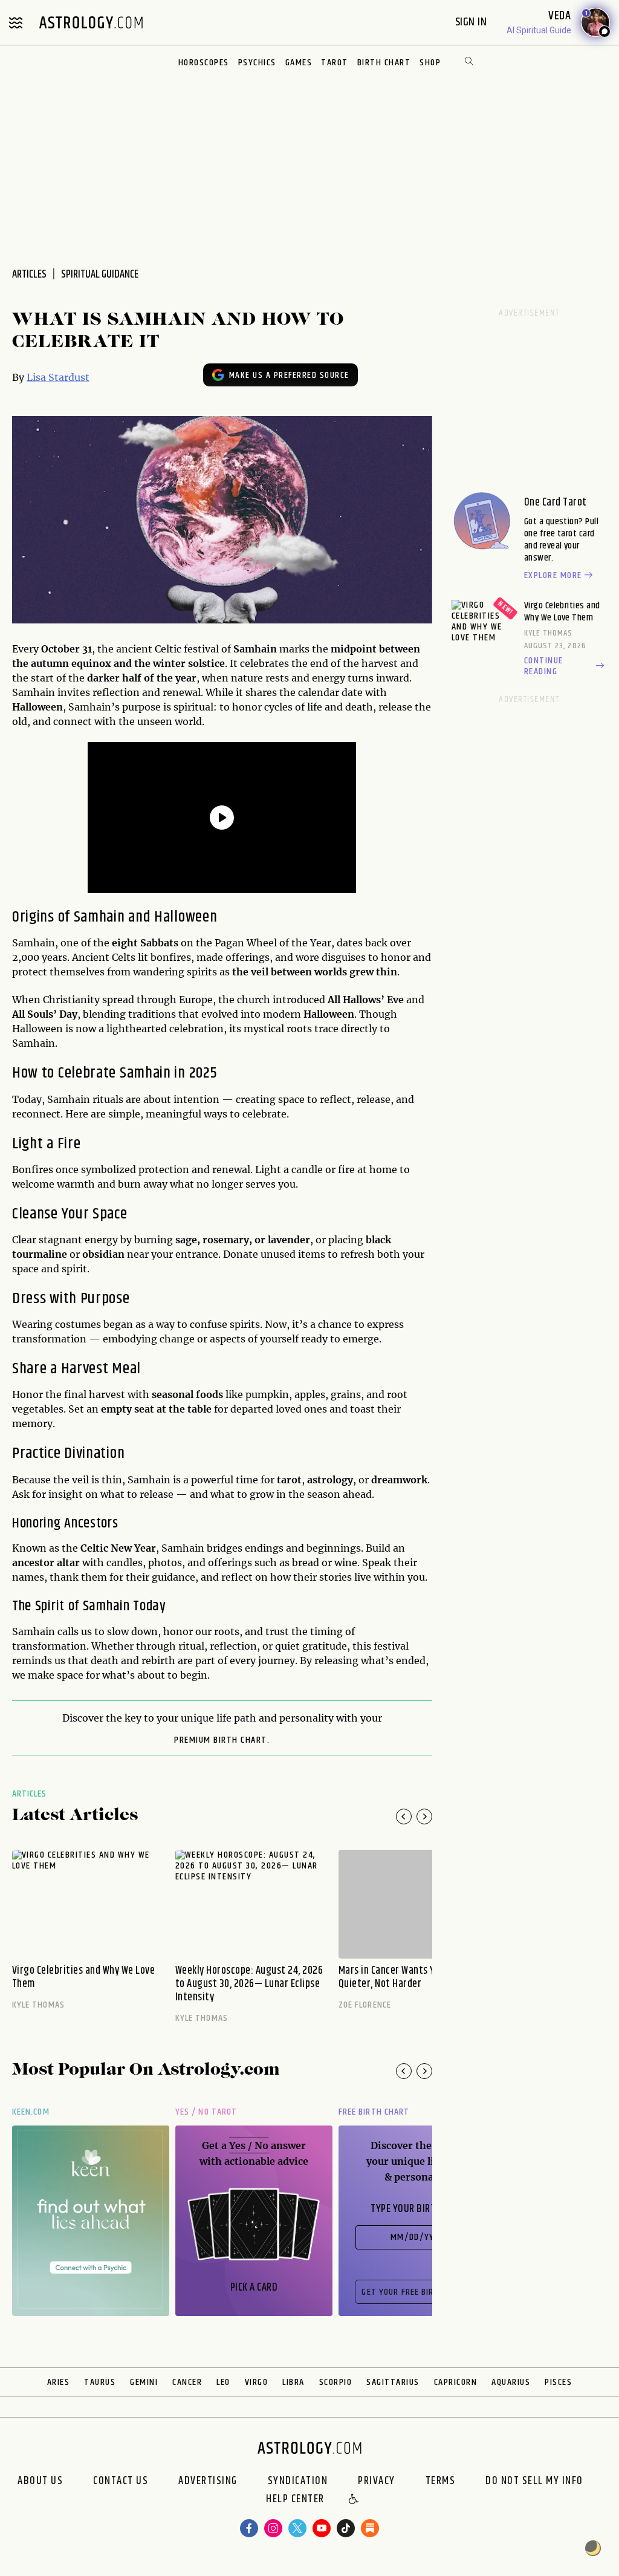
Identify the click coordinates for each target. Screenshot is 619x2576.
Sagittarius (393, 2382)
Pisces (558, 2382)
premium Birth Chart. (222, 1740)
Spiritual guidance (100, 275)
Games (299, 63)
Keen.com (31, 2112)
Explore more (553, 576)
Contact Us (121, 2481)
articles (29, 275)
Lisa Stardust (58, 377)
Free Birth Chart (374, 2112)
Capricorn (456, 2382)
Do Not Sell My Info (534, 2481)
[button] (354, 2500)
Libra (293, 2382)
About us (40, 2481)
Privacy (377, 2481)
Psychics (257, 63)
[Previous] (404, 1817)
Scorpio (336, 2382)
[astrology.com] (91, 22)
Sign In (472, 22)
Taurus (100, 2382)
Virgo (257, 2382)
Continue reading (544, 666)
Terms (441, 2481)
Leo (223, 2382)
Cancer (187, 2382)
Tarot (335, 63)
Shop (430, 63)
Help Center (295, 2500)
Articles (30, 1794)
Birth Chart (384, 63)
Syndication (298, 2481)
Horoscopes (204, 63)
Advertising (208, 2481)
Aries (59, 2382)
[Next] (424, 1817)
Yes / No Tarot (206, 2112)
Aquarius (511, 2382)
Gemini (144, 2382)
